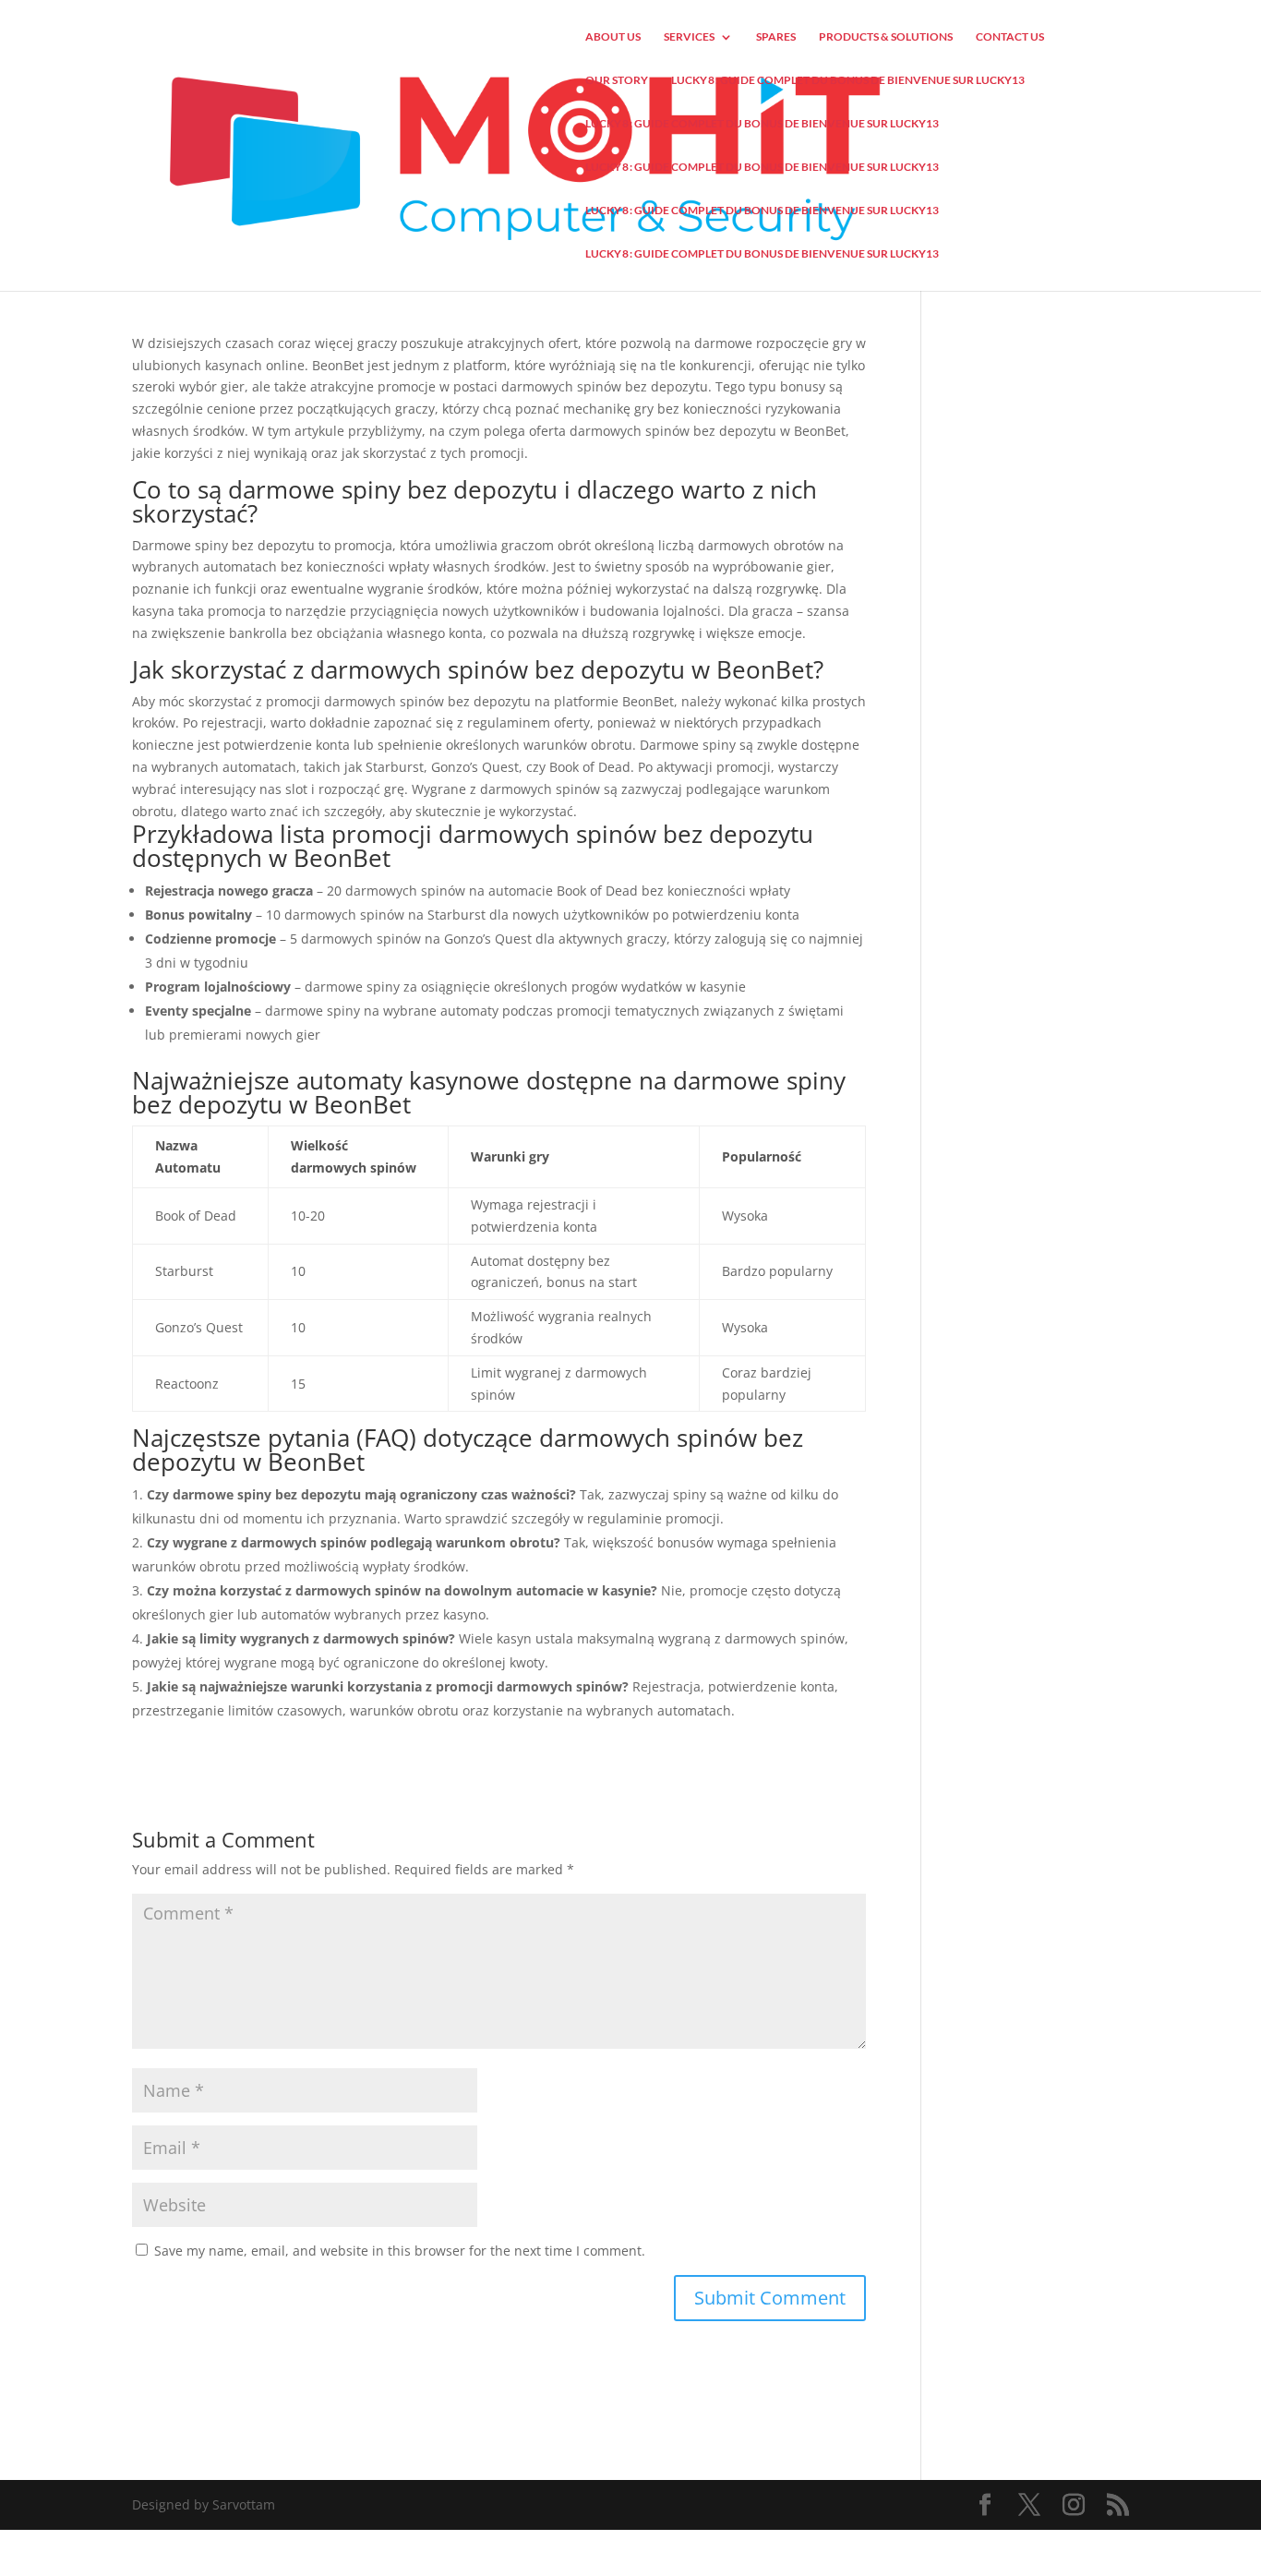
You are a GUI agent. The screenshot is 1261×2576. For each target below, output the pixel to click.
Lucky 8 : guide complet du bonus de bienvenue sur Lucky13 (848, 80)
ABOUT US (613, 37)
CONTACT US (1010, 37)
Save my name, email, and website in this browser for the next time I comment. (400, 2251)
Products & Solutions (886, 37)
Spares (776, 37)
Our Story (617, 80)
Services (689, 37)
